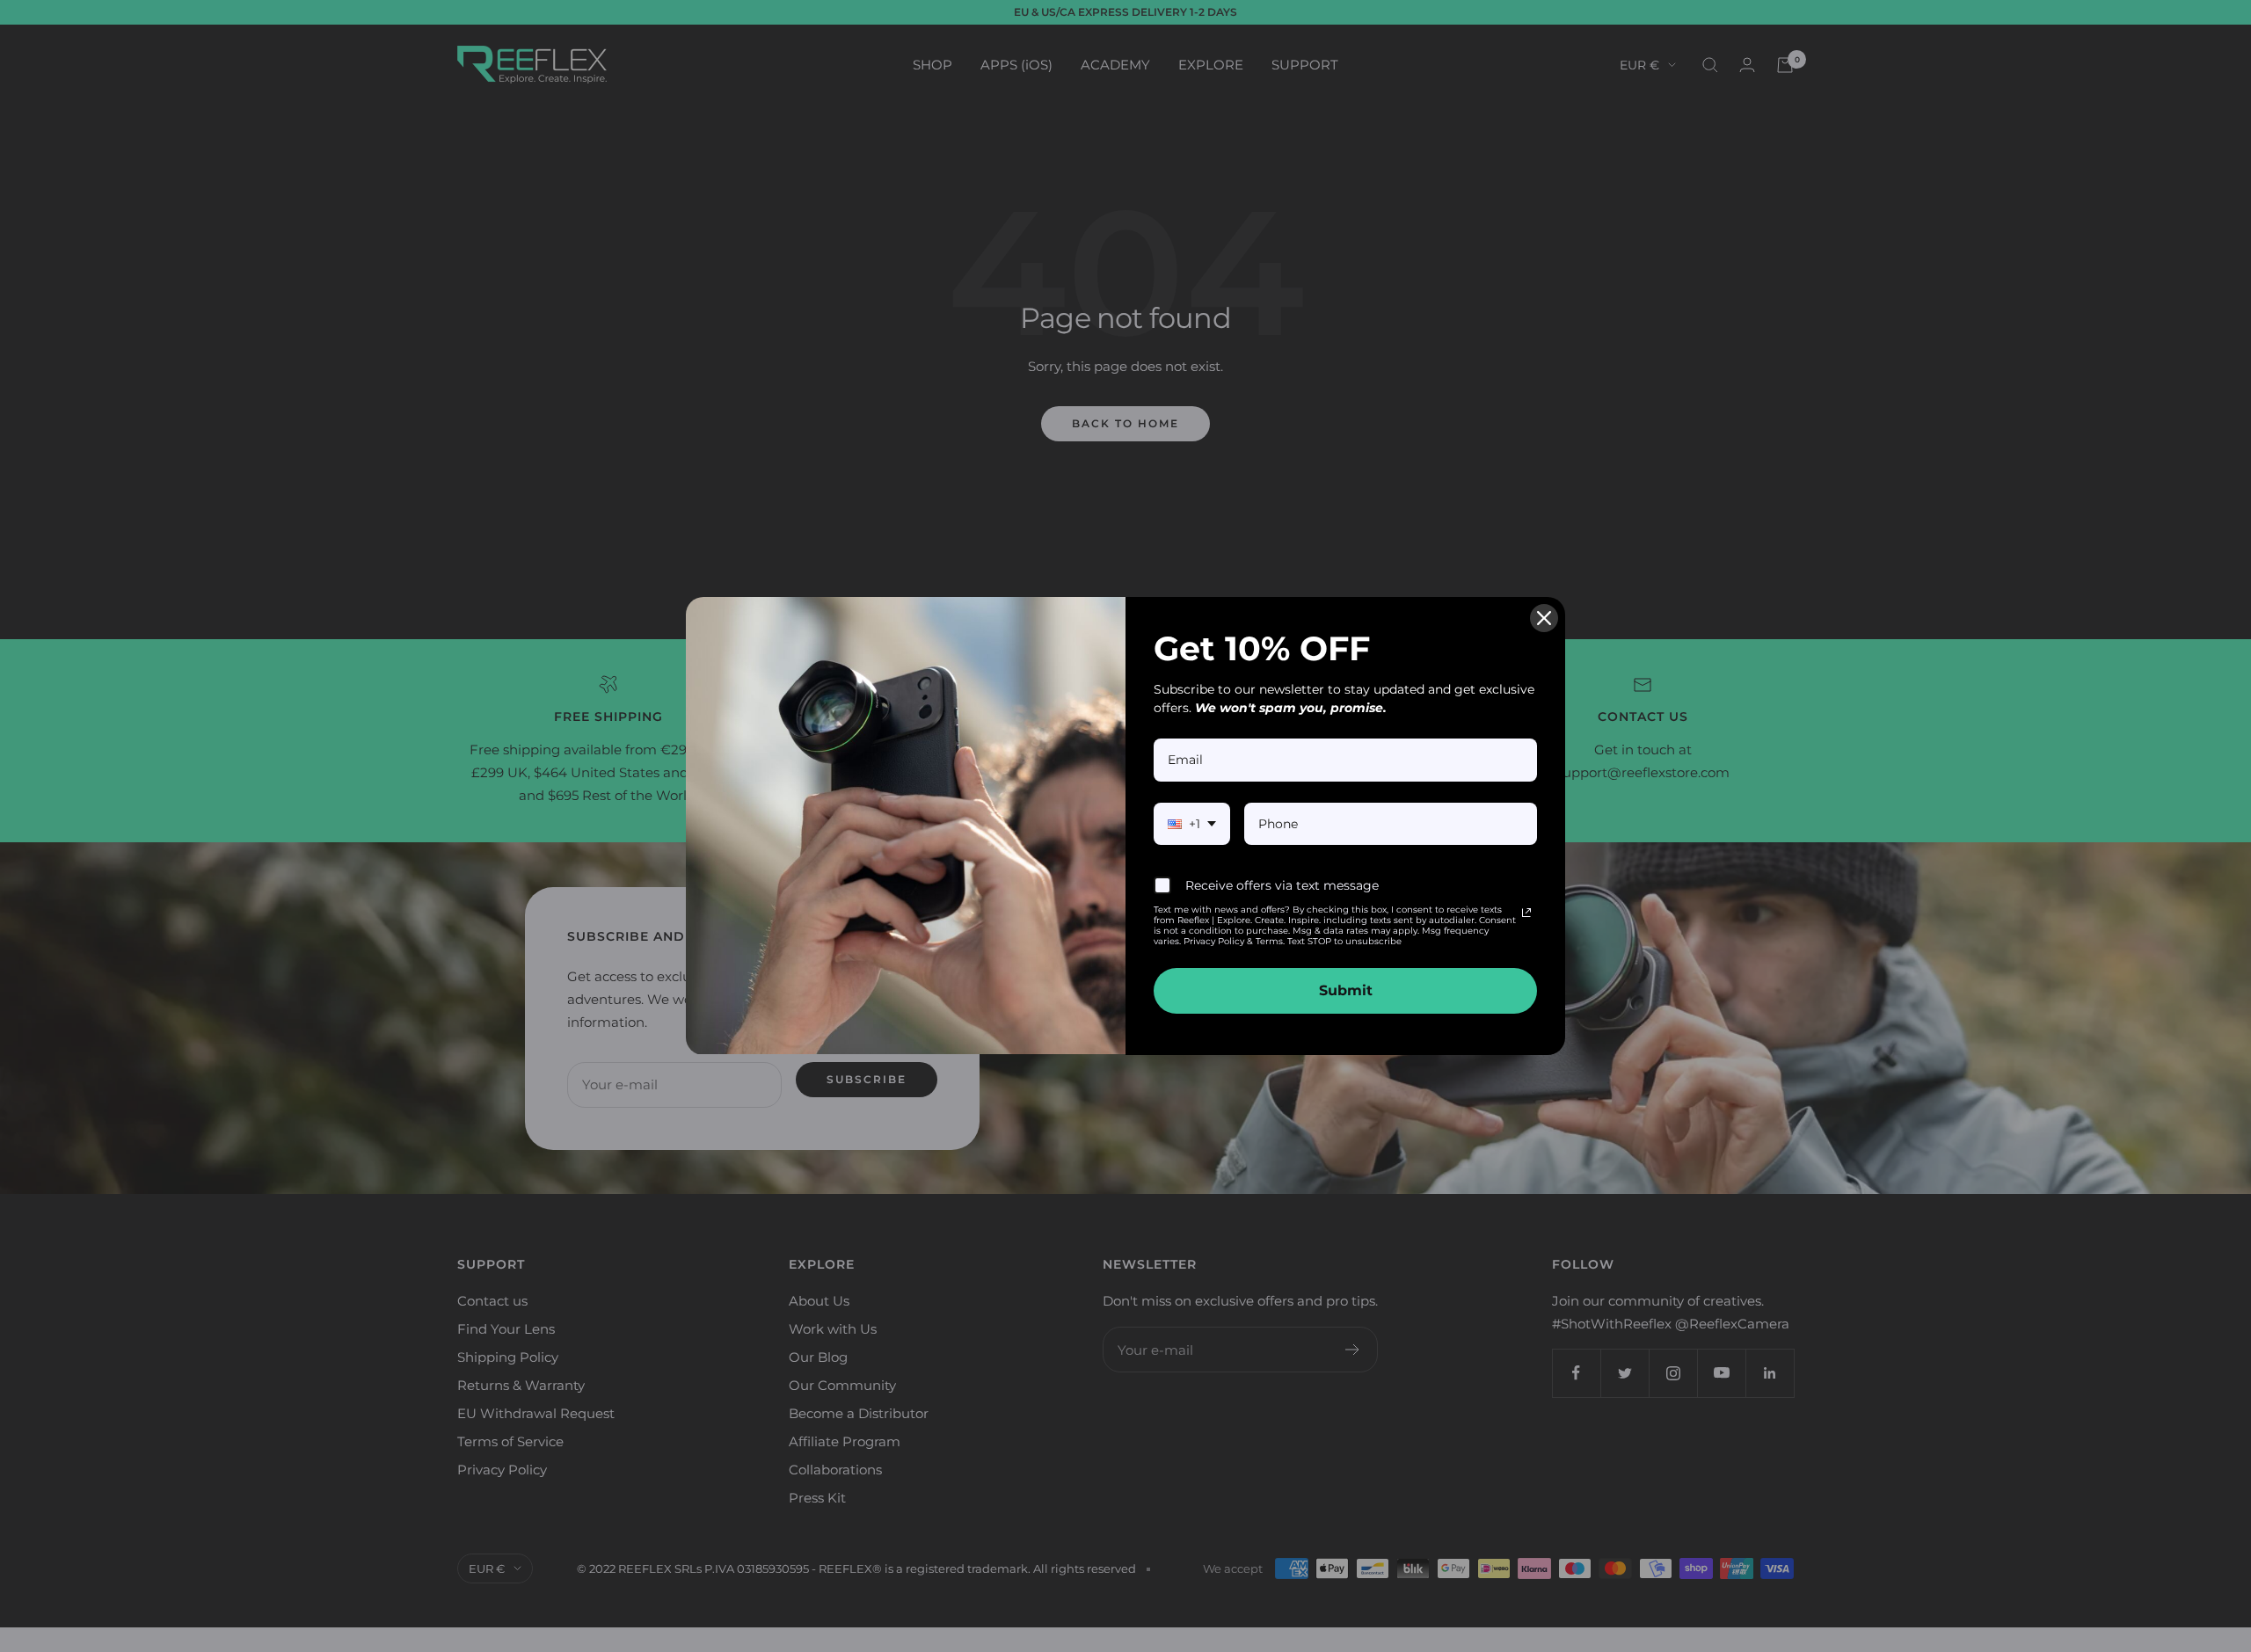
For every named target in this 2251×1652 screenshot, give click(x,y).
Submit (1346, 990)
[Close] (1544, 618)
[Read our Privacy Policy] (1526, 913)
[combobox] (1192, 824)
